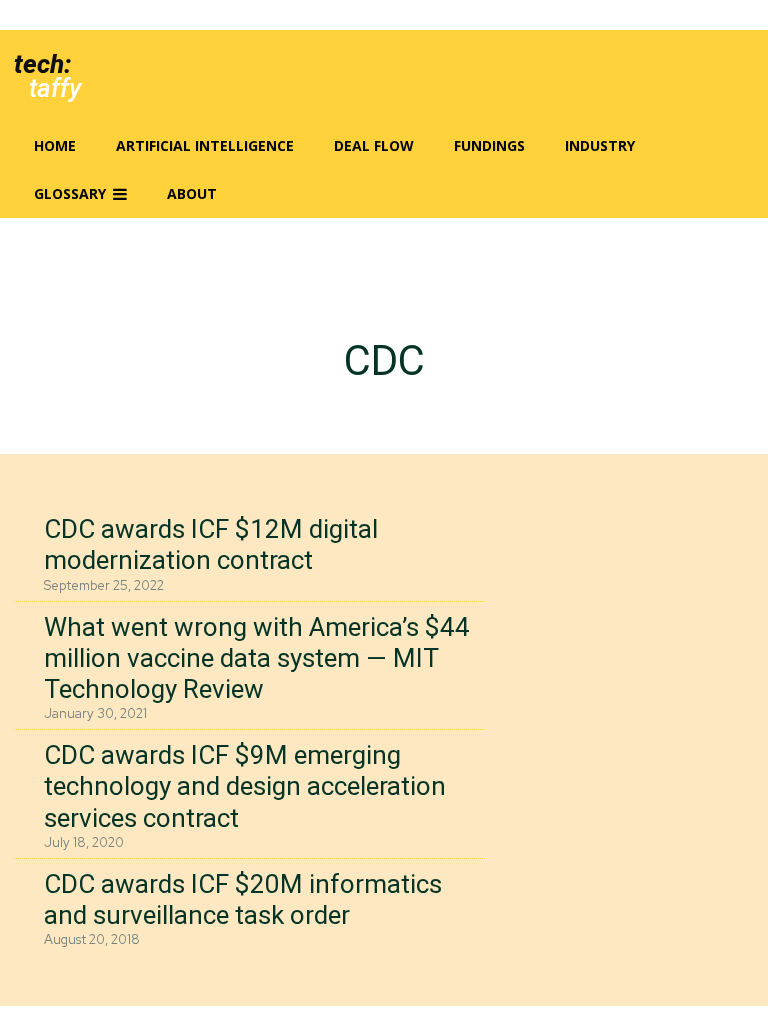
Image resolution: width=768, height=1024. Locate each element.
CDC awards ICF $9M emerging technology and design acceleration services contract (245, 786)
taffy (55, 88)
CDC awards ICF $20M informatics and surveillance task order (243, 899)
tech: (42, 64)
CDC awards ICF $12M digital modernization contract (211, 544)
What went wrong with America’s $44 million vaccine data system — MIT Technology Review (257, 658)
